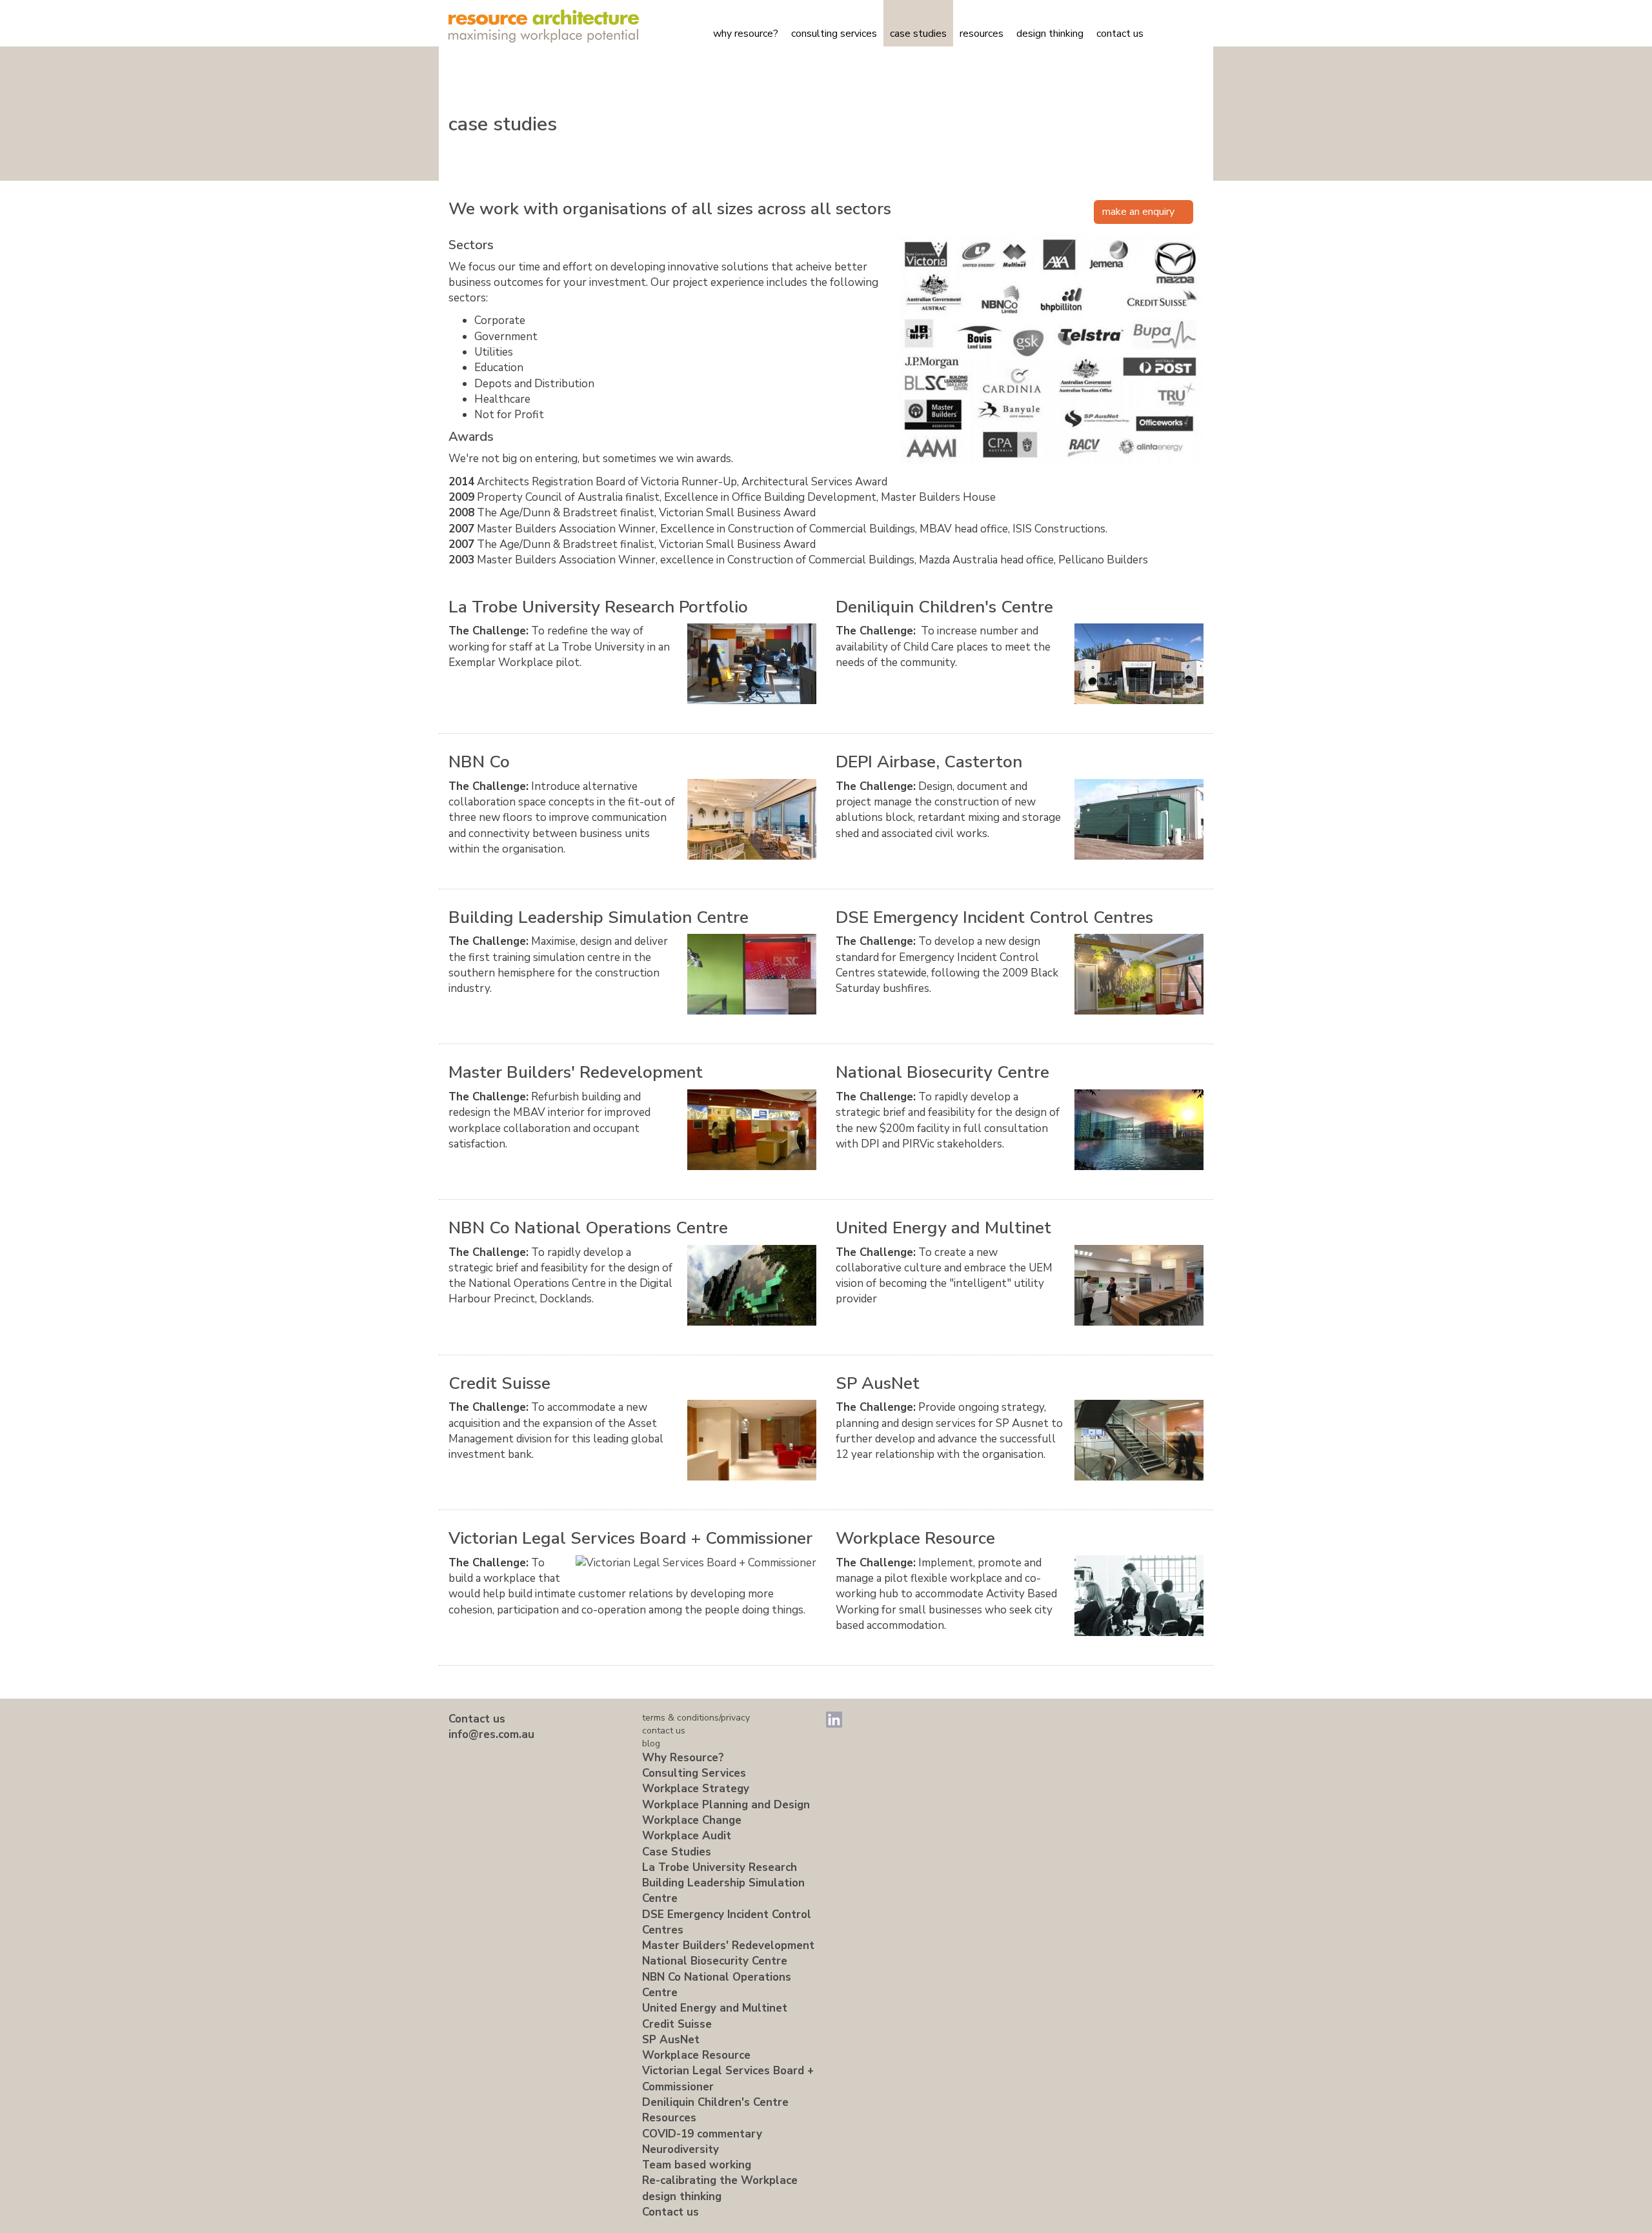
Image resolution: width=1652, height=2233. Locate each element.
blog (651, 1743)
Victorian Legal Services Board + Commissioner (630, 1538)
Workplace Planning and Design (726, 1805)
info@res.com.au (491, 1734)
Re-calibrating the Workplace (720, 2180)
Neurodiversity (680, 2149)
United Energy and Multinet (943, 1228)
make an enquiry (1140, 212)
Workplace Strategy (696, 1789)
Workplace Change (692, 1820)
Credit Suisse (499, 1383)
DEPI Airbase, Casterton (929, 762)
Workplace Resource (915, 1538)
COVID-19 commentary (702, 2134)
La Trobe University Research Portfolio (598, 607)
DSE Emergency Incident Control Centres (994, 917)
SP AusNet (878, 1383)
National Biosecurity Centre (942, 1072)
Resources (982, 34)
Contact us (1120, 34)
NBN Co (479, 762)
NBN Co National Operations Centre (588, 1228)
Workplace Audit (687, 1836)
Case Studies (918, 34)
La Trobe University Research (720, 1867)
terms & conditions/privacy (696, 1718)
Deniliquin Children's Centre (944, 607)
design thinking (1050, 34)
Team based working (697, 2165)
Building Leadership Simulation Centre (599, 917)
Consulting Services (834, 34)
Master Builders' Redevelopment (576, 1072)
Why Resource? (746, 34)
